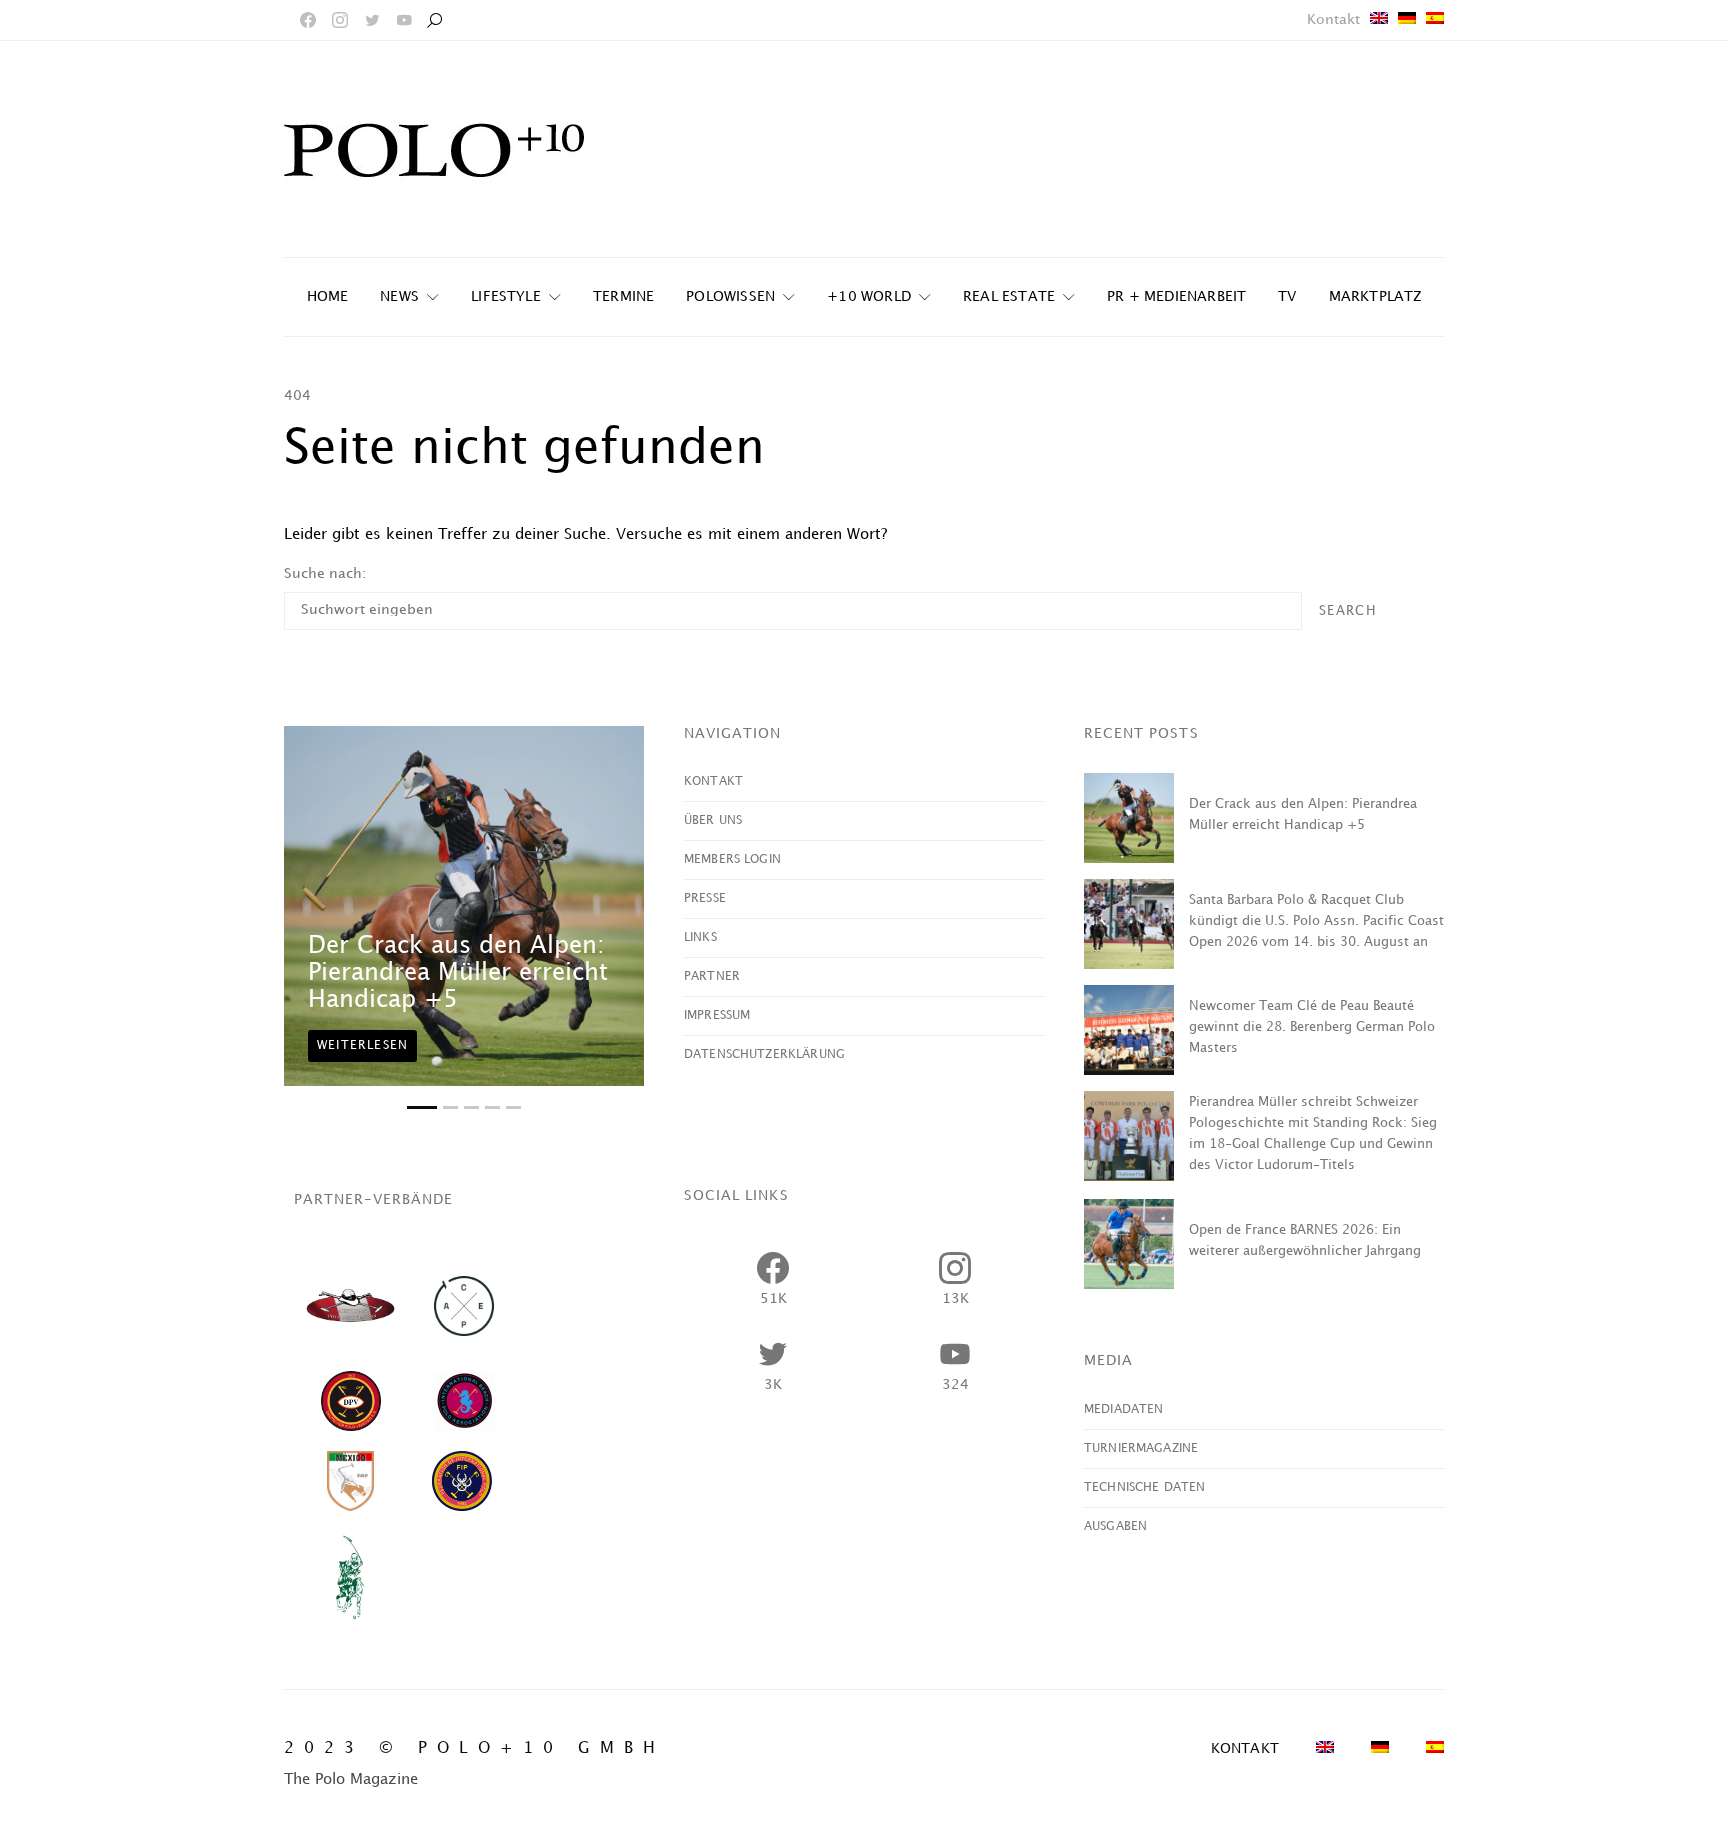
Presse (705, 898)
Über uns (713, 820)
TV (1287, 296)
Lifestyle (506, 296)
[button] (422, 1107)
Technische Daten (1144, 1487)
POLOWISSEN (730, 296)
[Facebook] (308, 20)
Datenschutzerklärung (764, 1054)
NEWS (399, 296)
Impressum (717, 1015)
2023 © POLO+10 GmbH (474, 1748)
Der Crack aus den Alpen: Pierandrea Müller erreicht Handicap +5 (458, 973)
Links (700, 937)
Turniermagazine (1141, 1448)
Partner (712, 976)
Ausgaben (1115, 1526)
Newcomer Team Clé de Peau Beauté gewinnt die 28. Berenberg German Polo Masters (1312, 1027)
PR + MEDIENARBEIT (1176, 296)
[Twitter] (372, 20)
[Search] (434, 20)
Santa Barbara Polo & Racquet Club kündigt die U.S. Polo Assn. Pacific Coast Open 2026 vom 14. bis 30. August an (1316, 921)
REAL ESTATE (1009, 296)
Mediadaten (1124, 1409)
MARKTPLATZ (1375, 296)
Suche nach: (325, 573)
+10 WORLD (869, 296)
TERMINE (623, 296)
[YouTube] (404, 20)
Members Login (732, 859)
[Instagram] (340, 20)
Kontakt (1333, 19)
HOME (328, 296)
